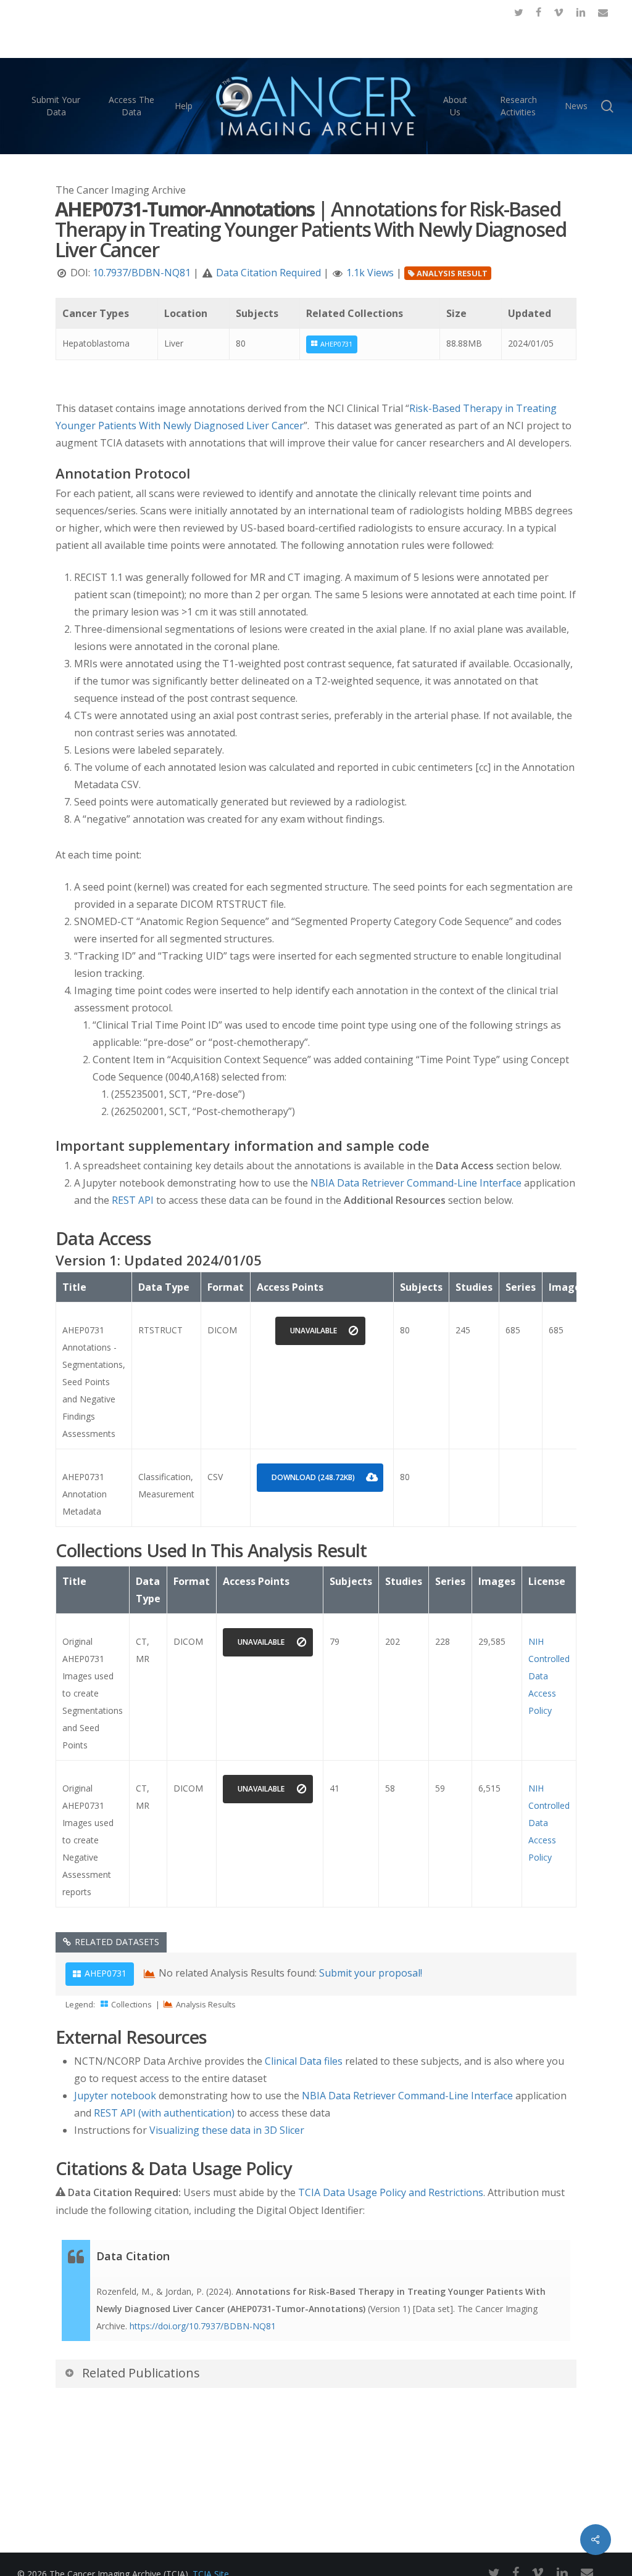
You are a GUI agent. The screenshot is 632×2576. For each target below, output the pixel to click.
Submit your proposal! (371, 1973)
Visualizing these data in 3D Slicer (227, 2130)
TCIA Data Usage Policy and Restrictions (391, 2192)
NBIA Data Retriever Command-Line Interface (416, 1183)
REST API (133, 1200)
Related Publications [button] (141, 2373)
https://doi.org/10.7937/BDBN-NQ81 (203, 2326)
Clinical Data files (304, 2061)
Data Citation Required (268, 273)
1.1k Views (370, 273)
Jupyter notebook (115, 2096)
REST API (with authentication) (164, 2113)
